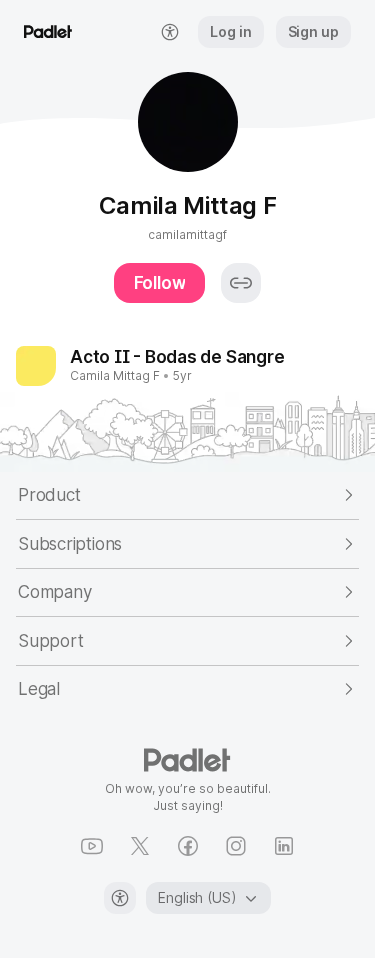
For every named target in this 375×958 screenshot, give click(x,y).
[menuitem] (170, 32)
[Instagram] (236, 846)
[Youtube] (92, 846)
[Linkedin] (284, 846)
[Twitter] (140, 846)
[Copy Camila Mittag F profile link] (241, 283)
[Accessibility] (120, 898)
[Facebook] (188, 846)
